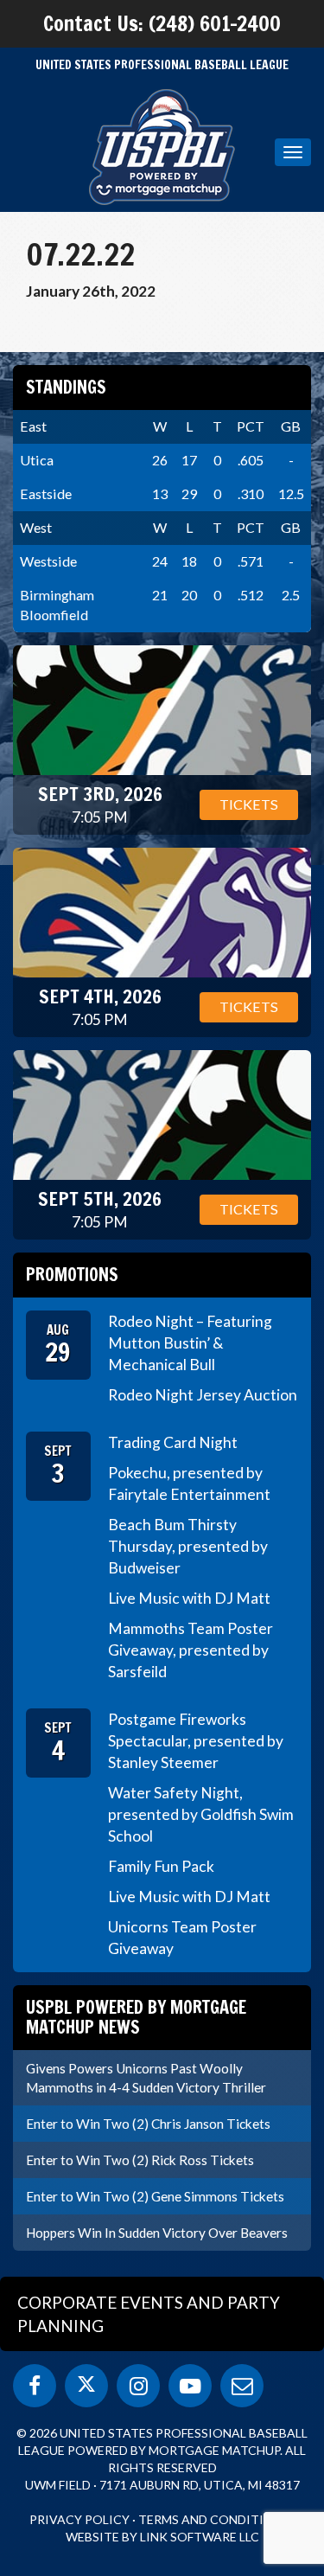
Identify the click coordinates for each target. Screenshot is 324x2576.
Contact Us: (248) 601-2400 (162, 23)
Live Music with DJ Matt (189, 1598)
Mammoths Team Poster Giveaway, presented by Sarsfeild (191, 1650)
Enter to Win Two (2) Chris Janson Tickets (148, 2124)
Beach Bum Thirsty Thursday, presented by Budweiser (188, 1546)
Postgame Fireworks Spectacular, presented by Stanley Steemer (196, 1741)
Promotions (72, 1275)
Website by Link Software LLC (162, 2537)
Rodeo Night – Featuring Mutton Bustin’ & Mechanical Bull (190, 1343)
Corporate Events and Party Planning (149, 2314)
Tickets (249, 804)
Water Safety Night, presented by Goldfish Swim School (201, 1814)
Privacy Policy (79, 2519)
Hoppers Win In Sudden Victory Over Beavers (157, 2233)
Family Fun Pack (161, 1866)
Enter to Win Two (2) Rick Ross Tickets (140, 2160)
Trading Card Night (173, 1442)
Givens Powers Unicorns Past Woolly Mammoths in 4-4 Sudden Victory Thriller (146, 2078)
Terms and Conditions (214, 2519)
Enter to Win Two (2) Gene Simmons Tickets (155, 2196)
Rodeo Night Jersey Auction (203, 1395)
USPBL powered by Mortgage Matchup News (136, 2017)
